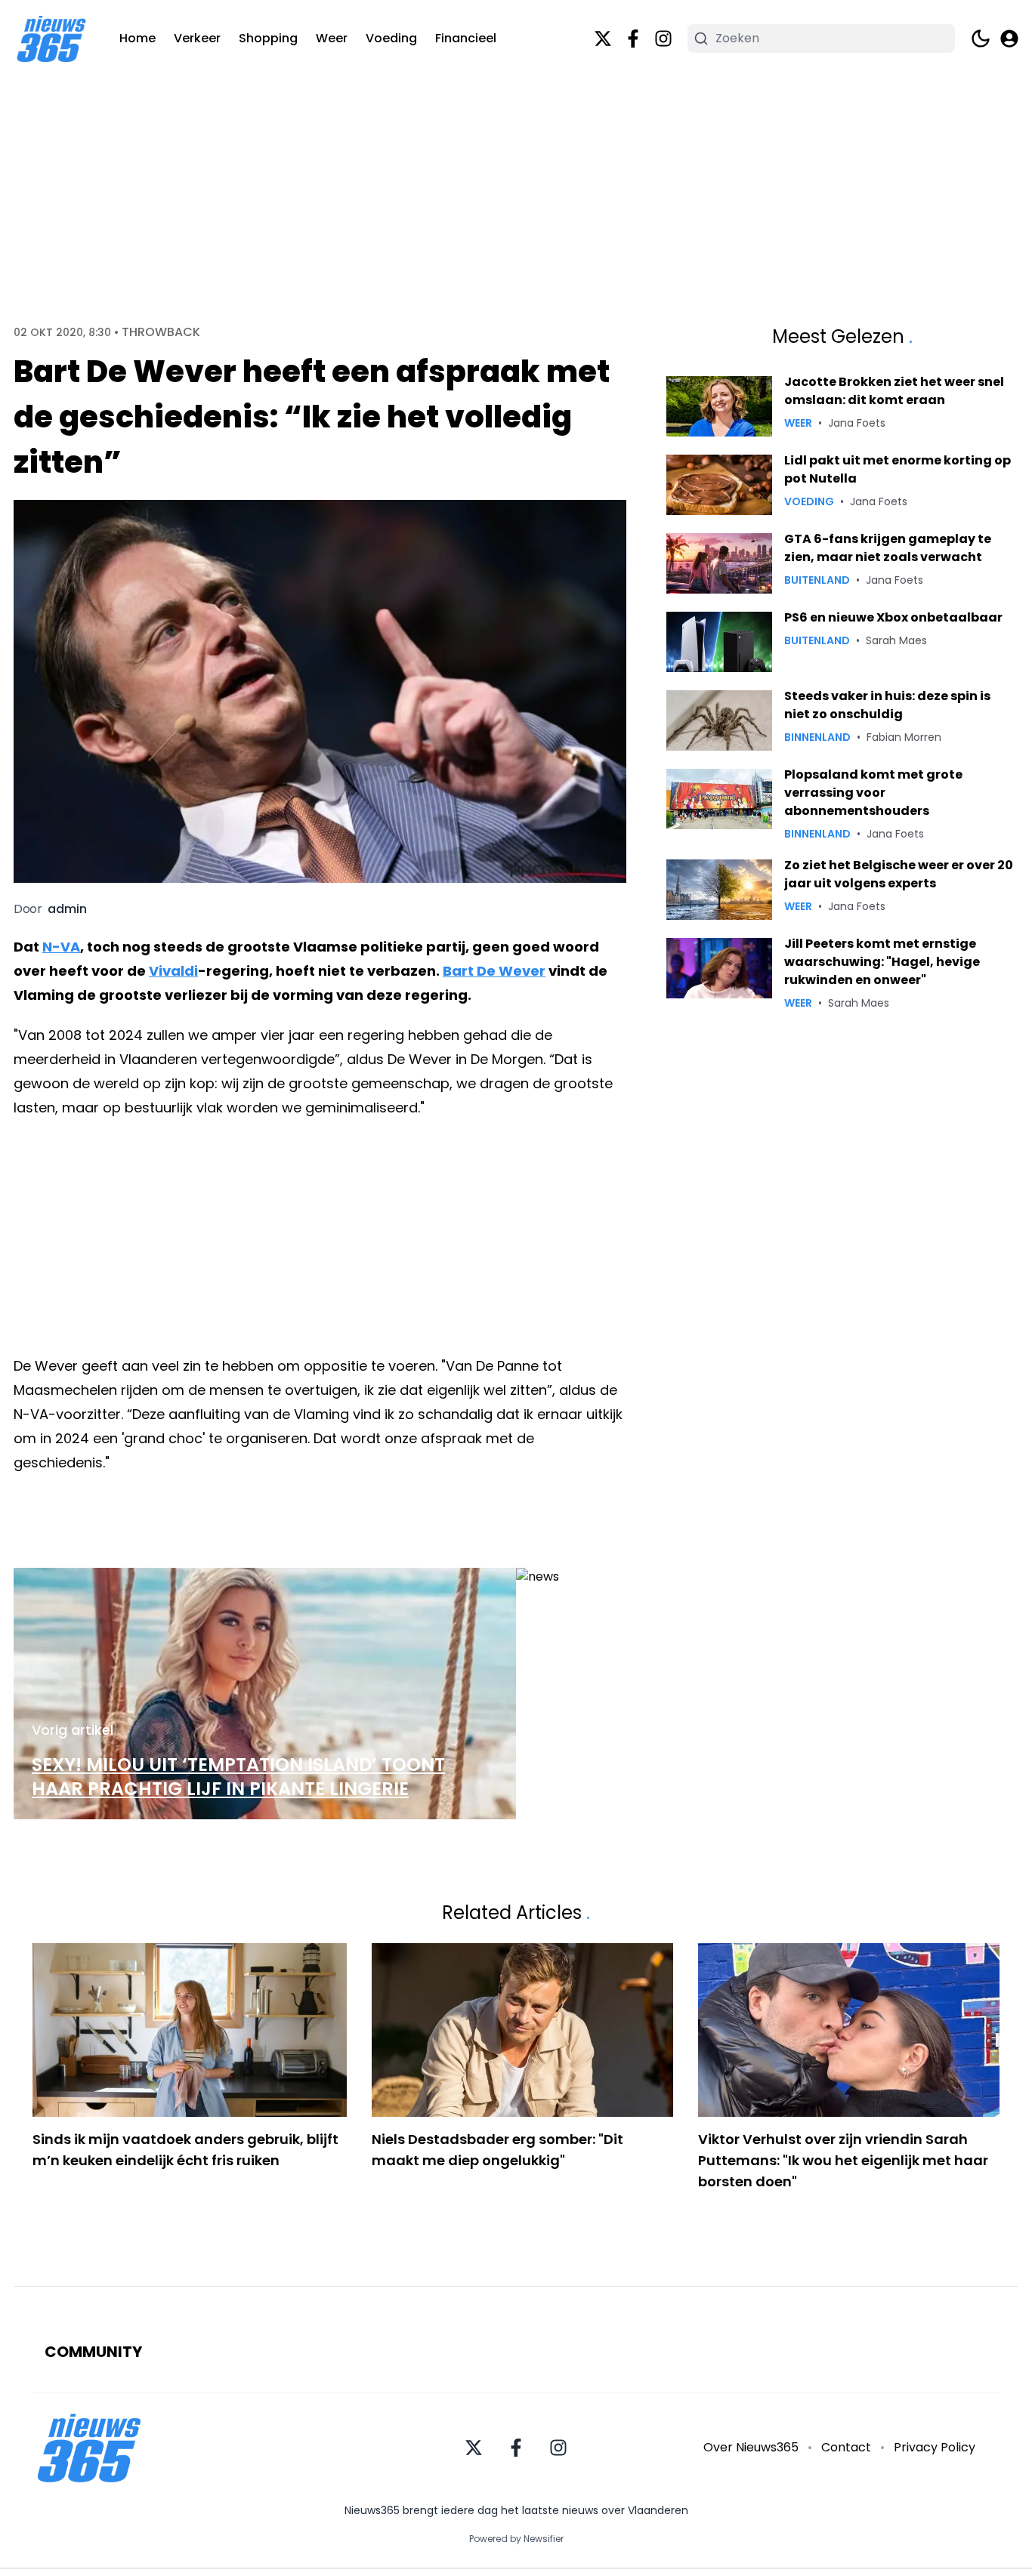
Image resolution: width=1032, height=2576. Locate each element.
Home (137, 38)
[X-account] (603, 39)
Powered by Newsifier (516, 2539)
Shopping (268, 38)
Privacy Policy (935, 2447)
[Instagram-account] (663, 39)
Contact (846, 2447)
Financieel (466, 38)
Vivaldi (173, 971)
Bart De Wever (494, 971)
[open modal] (1009, 39)
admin (67, 909)
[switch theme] (981, 39)
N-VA (61, 947)
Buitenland (817, 580)
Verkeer (197, 38)
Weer (332, 38)
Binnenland (817, 737)
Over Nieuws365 (751, 2447)
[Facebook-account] (633, 39)
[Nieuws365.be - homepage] (51, 39)
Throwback (161, 332)
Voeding (391, 38)
